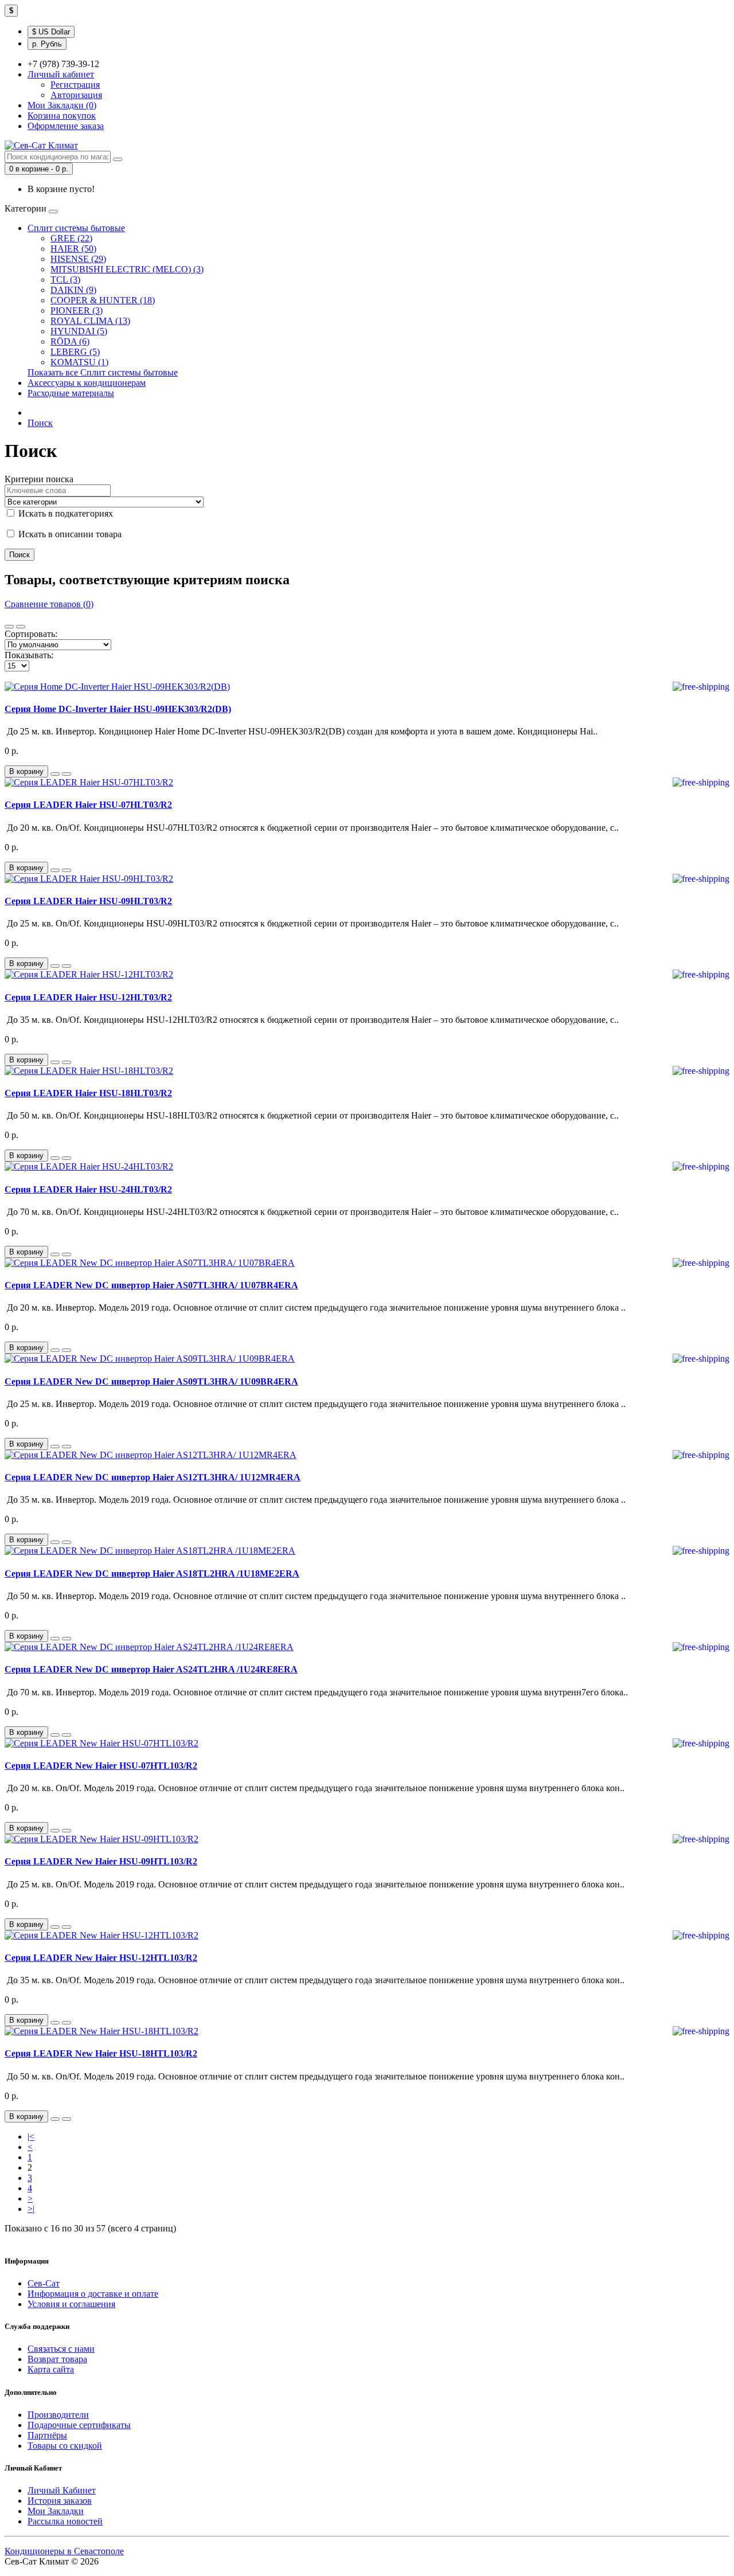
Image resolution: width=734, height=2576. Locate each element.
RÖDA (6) (70, 341)
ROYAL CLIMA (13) (90, 321)
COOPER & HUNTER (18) (103, 300)
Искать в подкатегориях (65, 513)
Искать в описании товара (69, 534)
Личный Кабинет (62, 2490)
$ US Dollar (51, 32)
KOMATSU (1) (79, 362)
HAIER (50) (73, 249)
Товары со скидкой (65, 2446)
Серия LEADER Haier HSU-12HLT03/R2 (88, 997)
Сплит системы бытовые (76, 228)
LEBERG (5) (75, 352)
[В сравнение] (67, 774)
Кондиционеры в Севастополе (64, 2551)
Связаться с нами (61, 2349)
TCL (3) (65, 280)
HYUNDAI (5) (79, 331)
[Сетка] (21, 627)
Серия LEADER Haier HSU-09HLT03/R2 (88, 901)
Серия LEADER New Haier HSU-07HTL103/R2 (101, 1766)
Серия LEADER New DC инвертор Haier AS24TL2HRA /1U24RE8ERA (151, 1669)
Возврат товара (57, 2359)
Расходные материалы (71, 393)
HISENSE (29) (78, 259)
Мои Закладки (56, 2511)
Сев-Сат (44, 2283)
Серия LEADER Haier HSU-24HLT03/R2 (88, 1189)
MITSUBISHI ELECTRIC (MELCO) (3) (127, 269)
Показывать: (29, 655)
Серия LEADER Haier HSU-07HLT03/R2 (88, 805)
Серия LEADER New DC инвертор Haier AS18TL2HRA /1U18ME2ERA (152, 1574)
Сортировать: (31, 634)
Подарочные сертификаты (79, 2425)
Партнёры (47, 2435)
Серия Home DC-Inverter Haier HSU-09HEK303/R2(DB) (118, 709)
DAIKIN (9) (73, 290)
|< (31, 2137)
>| (31, 2209)
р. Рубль (47, 44)
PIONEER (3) (77, 310)
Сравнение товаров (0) (49, 604)
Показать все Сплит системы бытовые (103, 372)
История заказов (60, 2501)
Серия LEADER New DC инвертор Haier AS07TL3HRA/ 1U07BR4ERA (151, 1285)
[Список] (9, 627)
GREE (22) (71, 238)
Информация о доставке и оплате (93, 2294)
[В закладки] (55, 774)
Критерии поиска (39, 479)
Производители (58, 2415)
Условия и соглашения (71, 2304)
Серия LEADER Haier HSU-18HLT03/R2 (88, 1093)
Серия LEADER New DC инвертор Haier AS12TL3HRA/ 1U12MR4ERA (153, 1477)
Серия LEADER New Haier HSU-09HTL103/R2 (101, 1861)
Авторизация (76, 95)
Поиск (40, 423)
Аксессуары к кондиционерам (87, 383)
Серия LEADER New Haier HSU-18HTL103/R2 (101, 2053)
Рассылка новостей (65, 2521)
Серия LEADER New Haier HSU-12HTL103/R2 (101, 1958)
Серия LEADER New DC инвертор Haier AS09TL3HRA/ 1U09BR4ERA (151, 1381)
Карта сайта (51, 2369)
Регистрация (75, 85)
